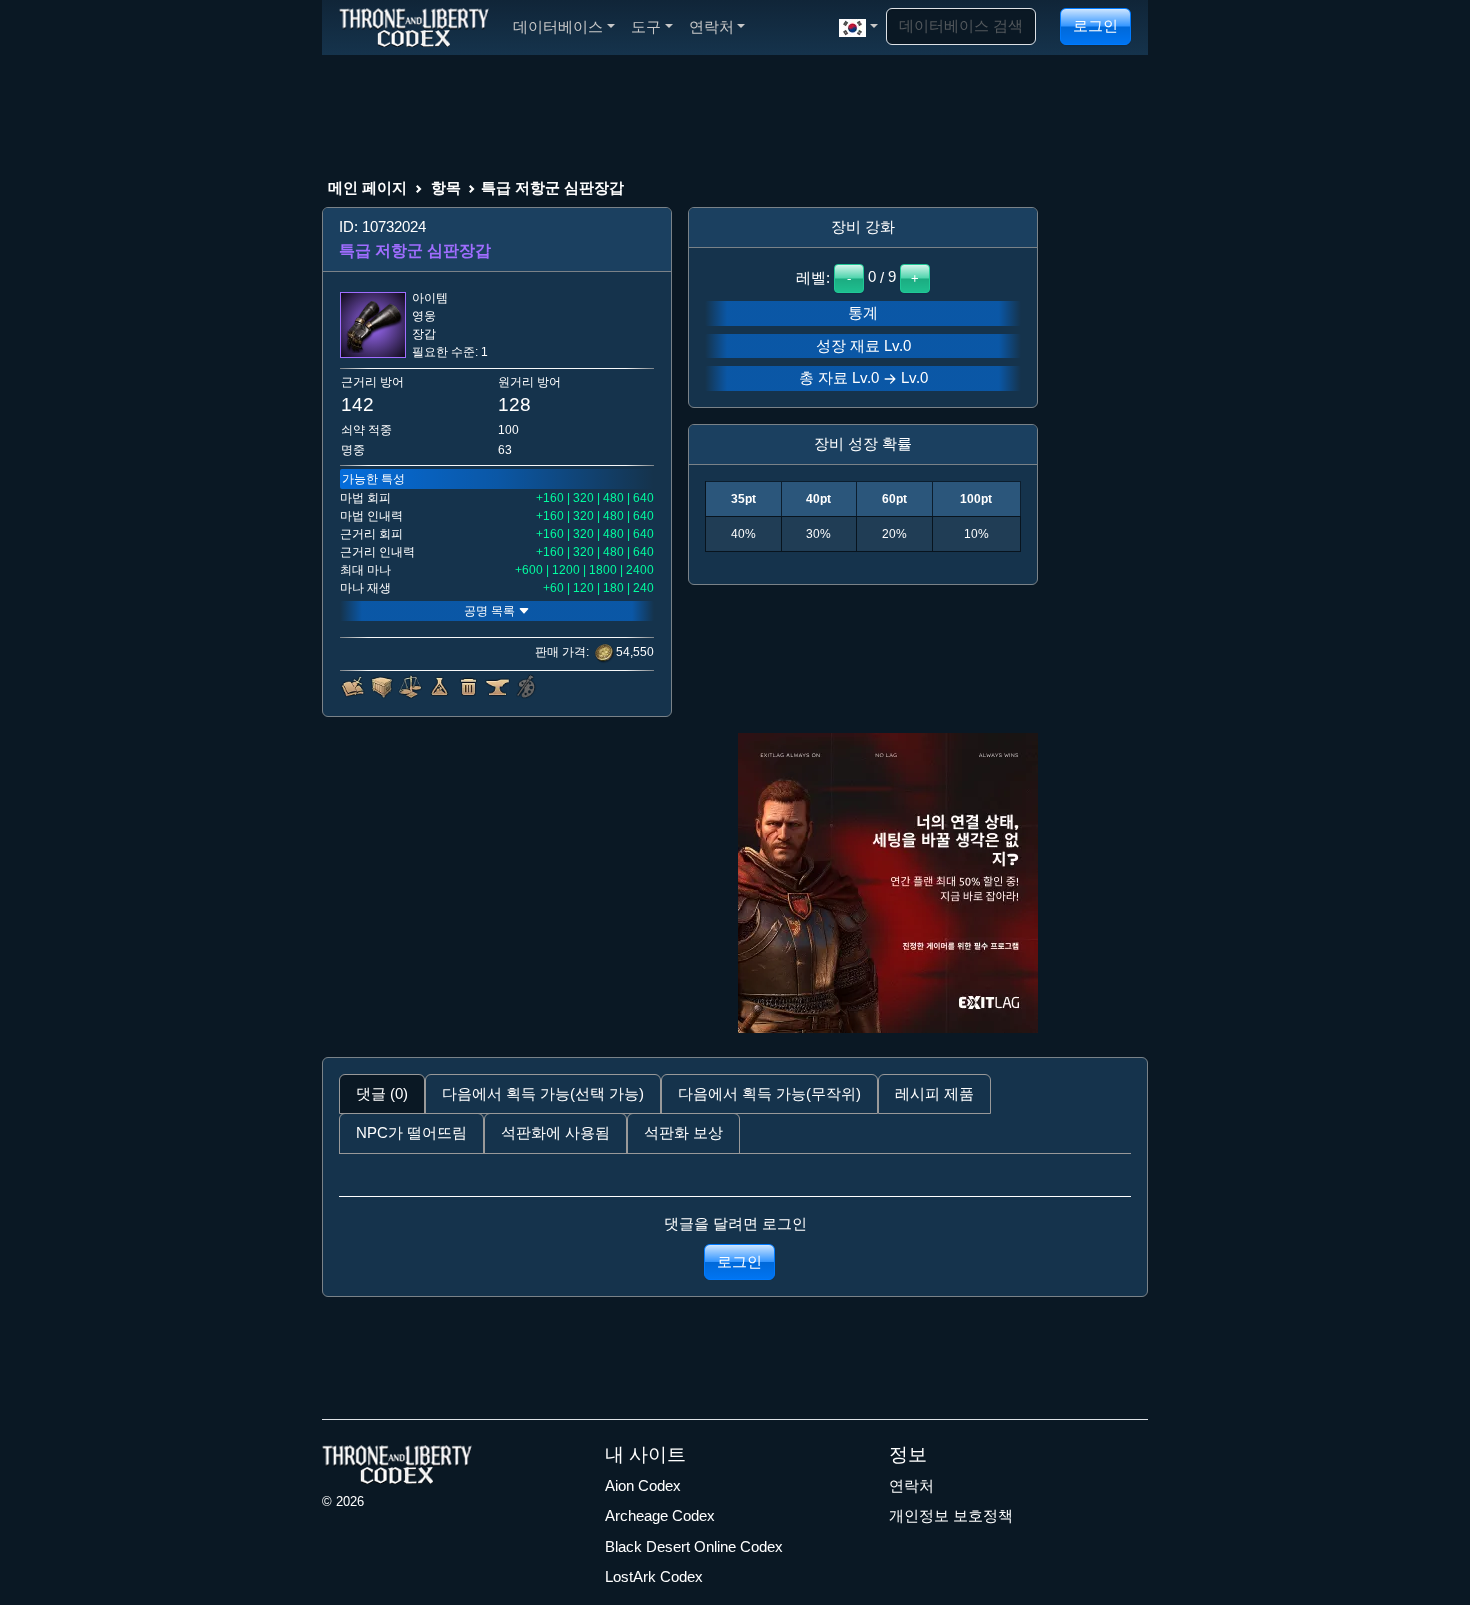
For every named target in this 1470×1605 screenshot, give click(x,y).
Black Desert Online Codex (694, 1546)
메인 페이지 (367, 187)
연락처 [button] (711, 26)
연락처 (911, 1485)
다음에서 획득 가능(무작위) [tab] (769, 1093)
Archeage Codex (660, 1515)
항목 (446, 187)
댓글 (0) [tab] (382, 1093)
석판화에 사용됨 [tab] (555, 1132)
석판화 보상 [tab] (683, 1132)
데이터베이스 (558, 26)
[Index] (414, 27)
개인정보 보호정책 (951, 1515)
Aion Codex (643, 1485)
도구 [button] (646, 26)
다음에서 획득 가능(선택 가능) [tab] (543, 1093)
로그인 (1095, 25)
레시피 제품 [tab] (934, 1093)
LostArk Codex (654, 1576)
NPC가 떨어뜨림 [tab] (411, 1132)
